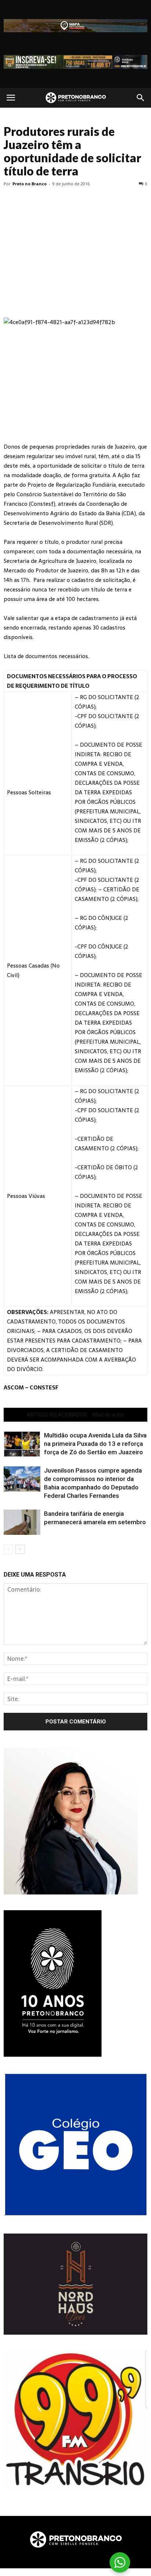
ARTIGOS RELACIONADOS (57, 1415)
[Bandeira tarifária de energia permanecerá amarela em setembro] (22, 1522)
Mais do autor (108, 1415)
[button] (141, 98)
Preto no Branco (30, 184)
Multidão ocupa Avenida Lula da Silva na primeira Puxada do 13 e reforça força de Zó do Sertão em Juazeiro (95, 1444)
